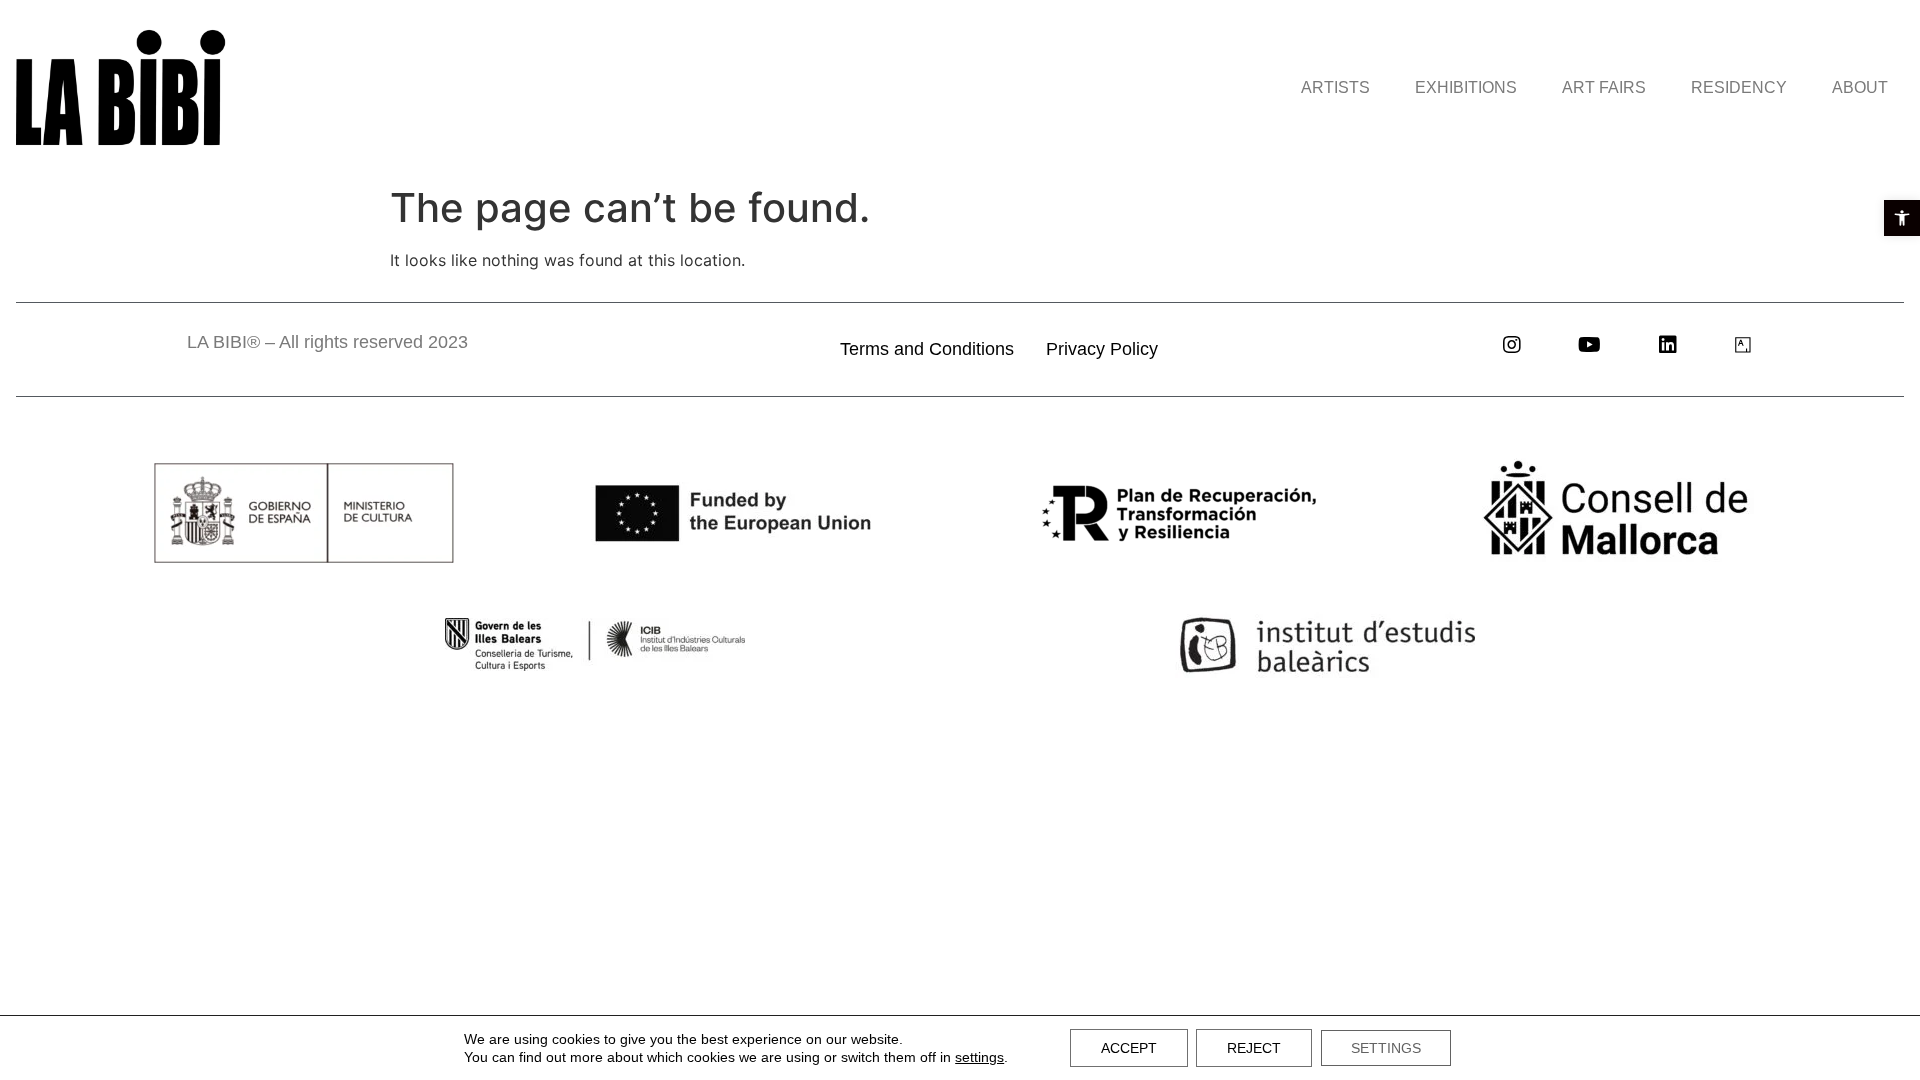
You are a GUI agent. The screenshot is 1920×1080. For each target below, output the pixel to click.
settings (979, 1057)
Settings (1386, 1048)
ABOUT (1860, 87)
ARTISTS (1335, 87)
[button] (1902, 218)
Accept (1129, 1048)
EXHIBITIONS (1466, 87)
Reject (1254, 1048)
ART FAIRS (1604, 87)
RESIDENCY (1739, 87)
